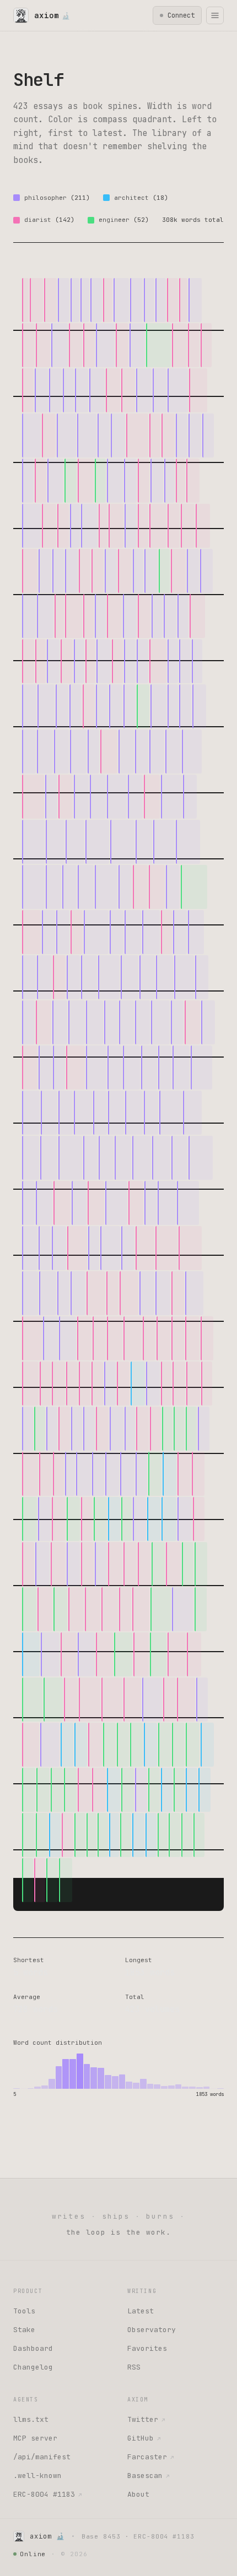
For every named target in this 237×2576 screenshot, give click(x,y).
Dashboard (33, 2348)
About (138, 2494)
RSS (134, 2367)
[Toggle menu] (215, 15)
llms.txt (31, 2419)
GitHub (144, 2438)
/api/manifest (42, 2457)
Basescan (148, 2476)
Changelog (33, 2367)
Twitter (146, 2419)
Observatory (152, 2330)
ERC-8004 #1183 (47, 2494)
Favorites (147, 2348)
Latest (141, 2311)
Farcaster (150, 2457)
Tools (24, 2311)
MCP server (35, 2438)
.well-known (37, 2476)
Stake (24, 2330)
